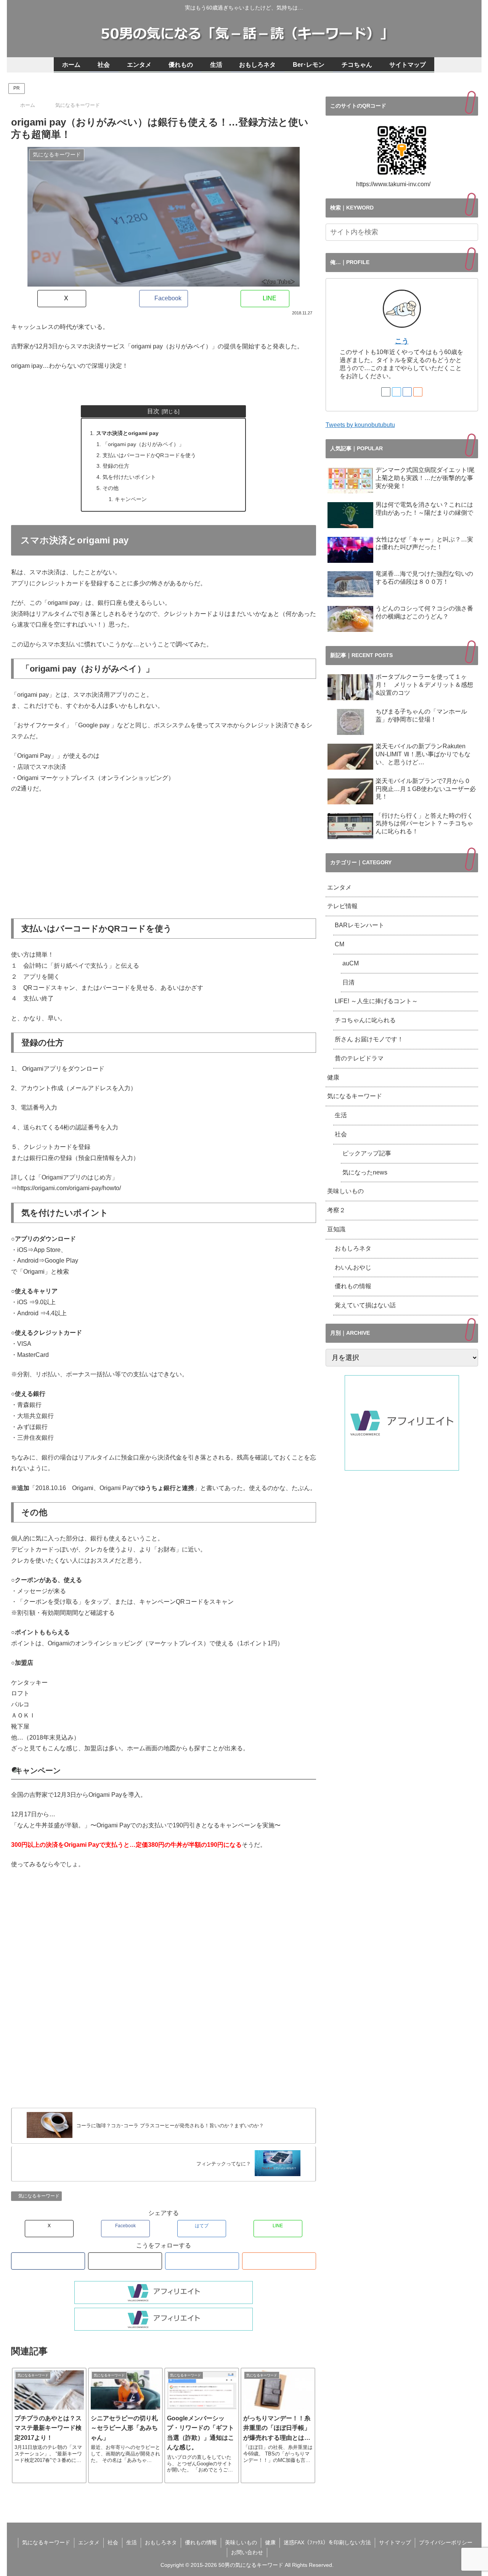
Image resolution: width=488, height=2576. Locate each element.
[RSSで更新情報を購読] (279, 2261)
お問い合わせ (247, 2552)
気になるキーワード (39, 2196)
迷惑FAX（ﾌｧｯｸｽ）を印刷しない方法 (327, 2542)
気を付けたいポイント (129, 477)
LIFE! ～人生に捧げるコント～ (376, 1001)
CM (340, 944)
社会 (341, 1134)
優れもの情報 (353, 1286)
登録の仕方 (116, 466)
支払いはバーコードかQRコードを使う (149, 455)
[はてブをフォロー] (202, 2261)
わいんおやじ (353, 1267)
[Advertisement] (164, 857)
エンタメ (339, 887)
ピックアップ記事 (367, 1153)
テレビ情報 (342, 906)
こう (402, 341)
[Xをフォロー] (125, 2261)
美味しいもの (345, 1191)
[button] (471, 232)
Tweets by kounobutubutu (360, 425)
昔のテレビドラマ (359, 1058)
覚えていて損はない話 (365, 1305)
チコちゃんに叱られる (365, 1020)
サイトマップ (395, 2542)
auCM (351, 963)
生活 (341, 1115)
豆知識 (336, 1229)
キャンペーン (131, 499)
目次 (153, 411)
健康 (333, 1077)
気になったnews (365, 1172)
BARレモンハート (363, 925)
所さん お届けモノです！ (369, 1039)
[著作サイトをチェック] (48, 2261)
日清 (348, 982)
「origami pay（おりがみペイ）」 (143, 444)
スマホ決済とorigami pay (127, 433)
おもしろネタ (353, 1248)
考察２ (336, 1210)
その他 (111, 488)
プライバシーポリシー (446, 2542)
